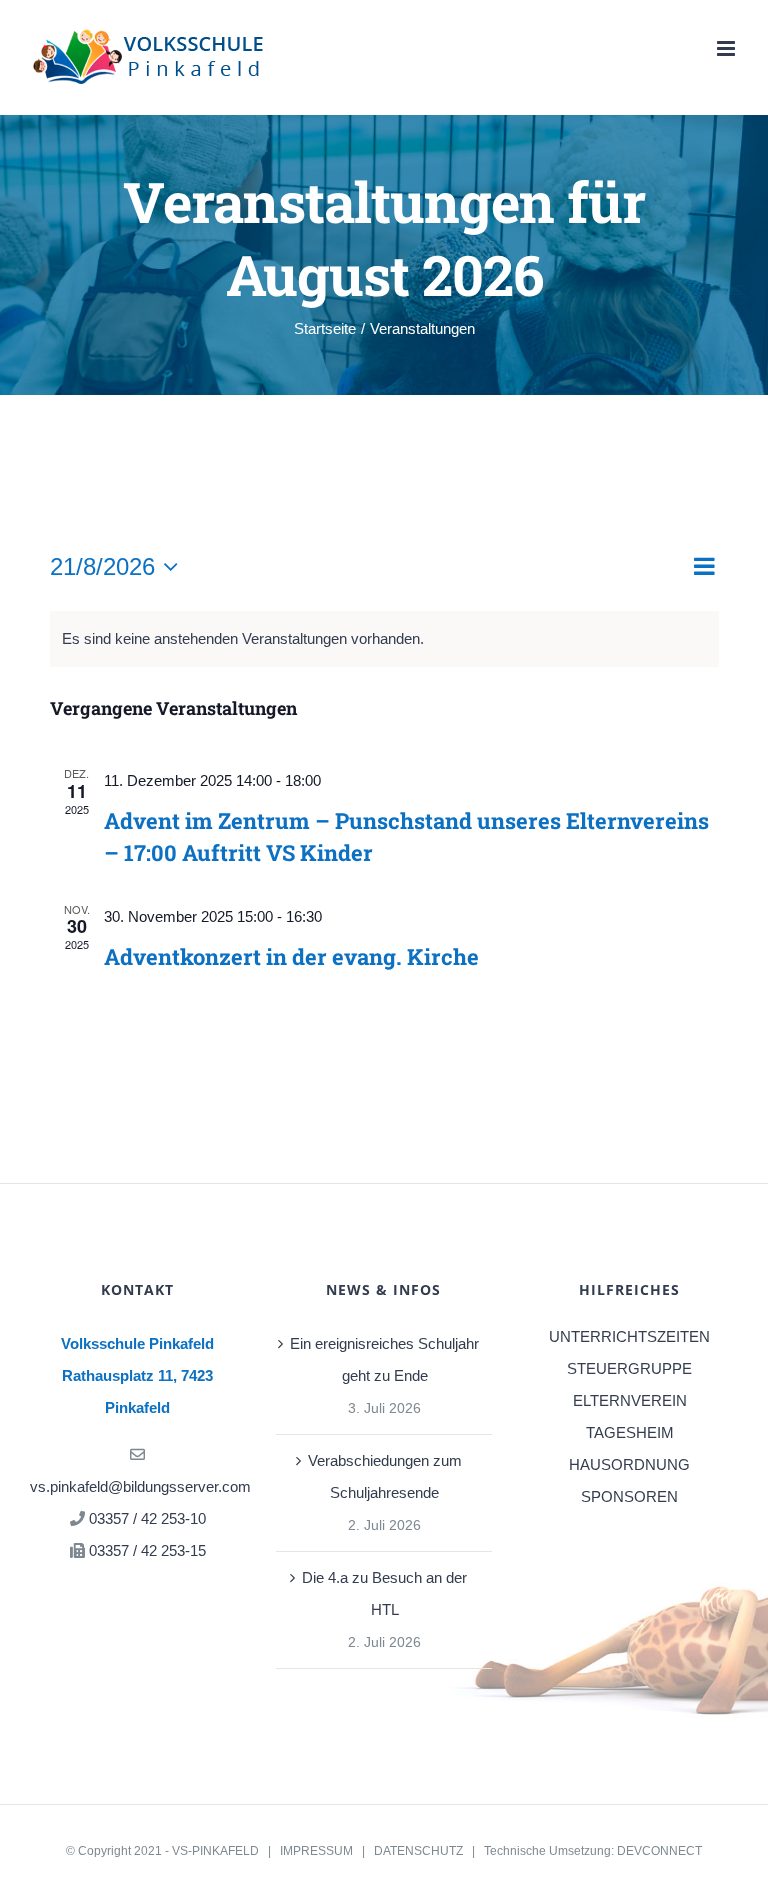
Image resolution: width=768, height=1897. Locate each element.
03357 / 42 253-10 (147, 1518)
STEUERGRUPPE (629, 1368)
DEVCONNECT (659, 1851)
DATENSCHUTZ (418, 1851)
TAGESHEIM (630, 1432)
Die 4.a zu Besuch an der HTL (384, 1593)
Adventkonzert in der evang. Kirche (291, 956)
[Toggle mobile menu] (727, 48)
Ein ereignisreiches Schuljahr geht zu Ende (384, 1359)
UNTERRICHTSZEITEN (629, 1336)
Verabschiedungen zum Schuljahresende (385, 1476)
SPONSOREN (629, 1496)
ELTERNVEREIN (630, 1400)
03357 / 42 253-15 (147, 1550)
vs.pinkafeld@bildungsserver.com (140, 1486)
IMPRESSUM (316, 1851)
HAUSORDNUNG (629, 1464)
